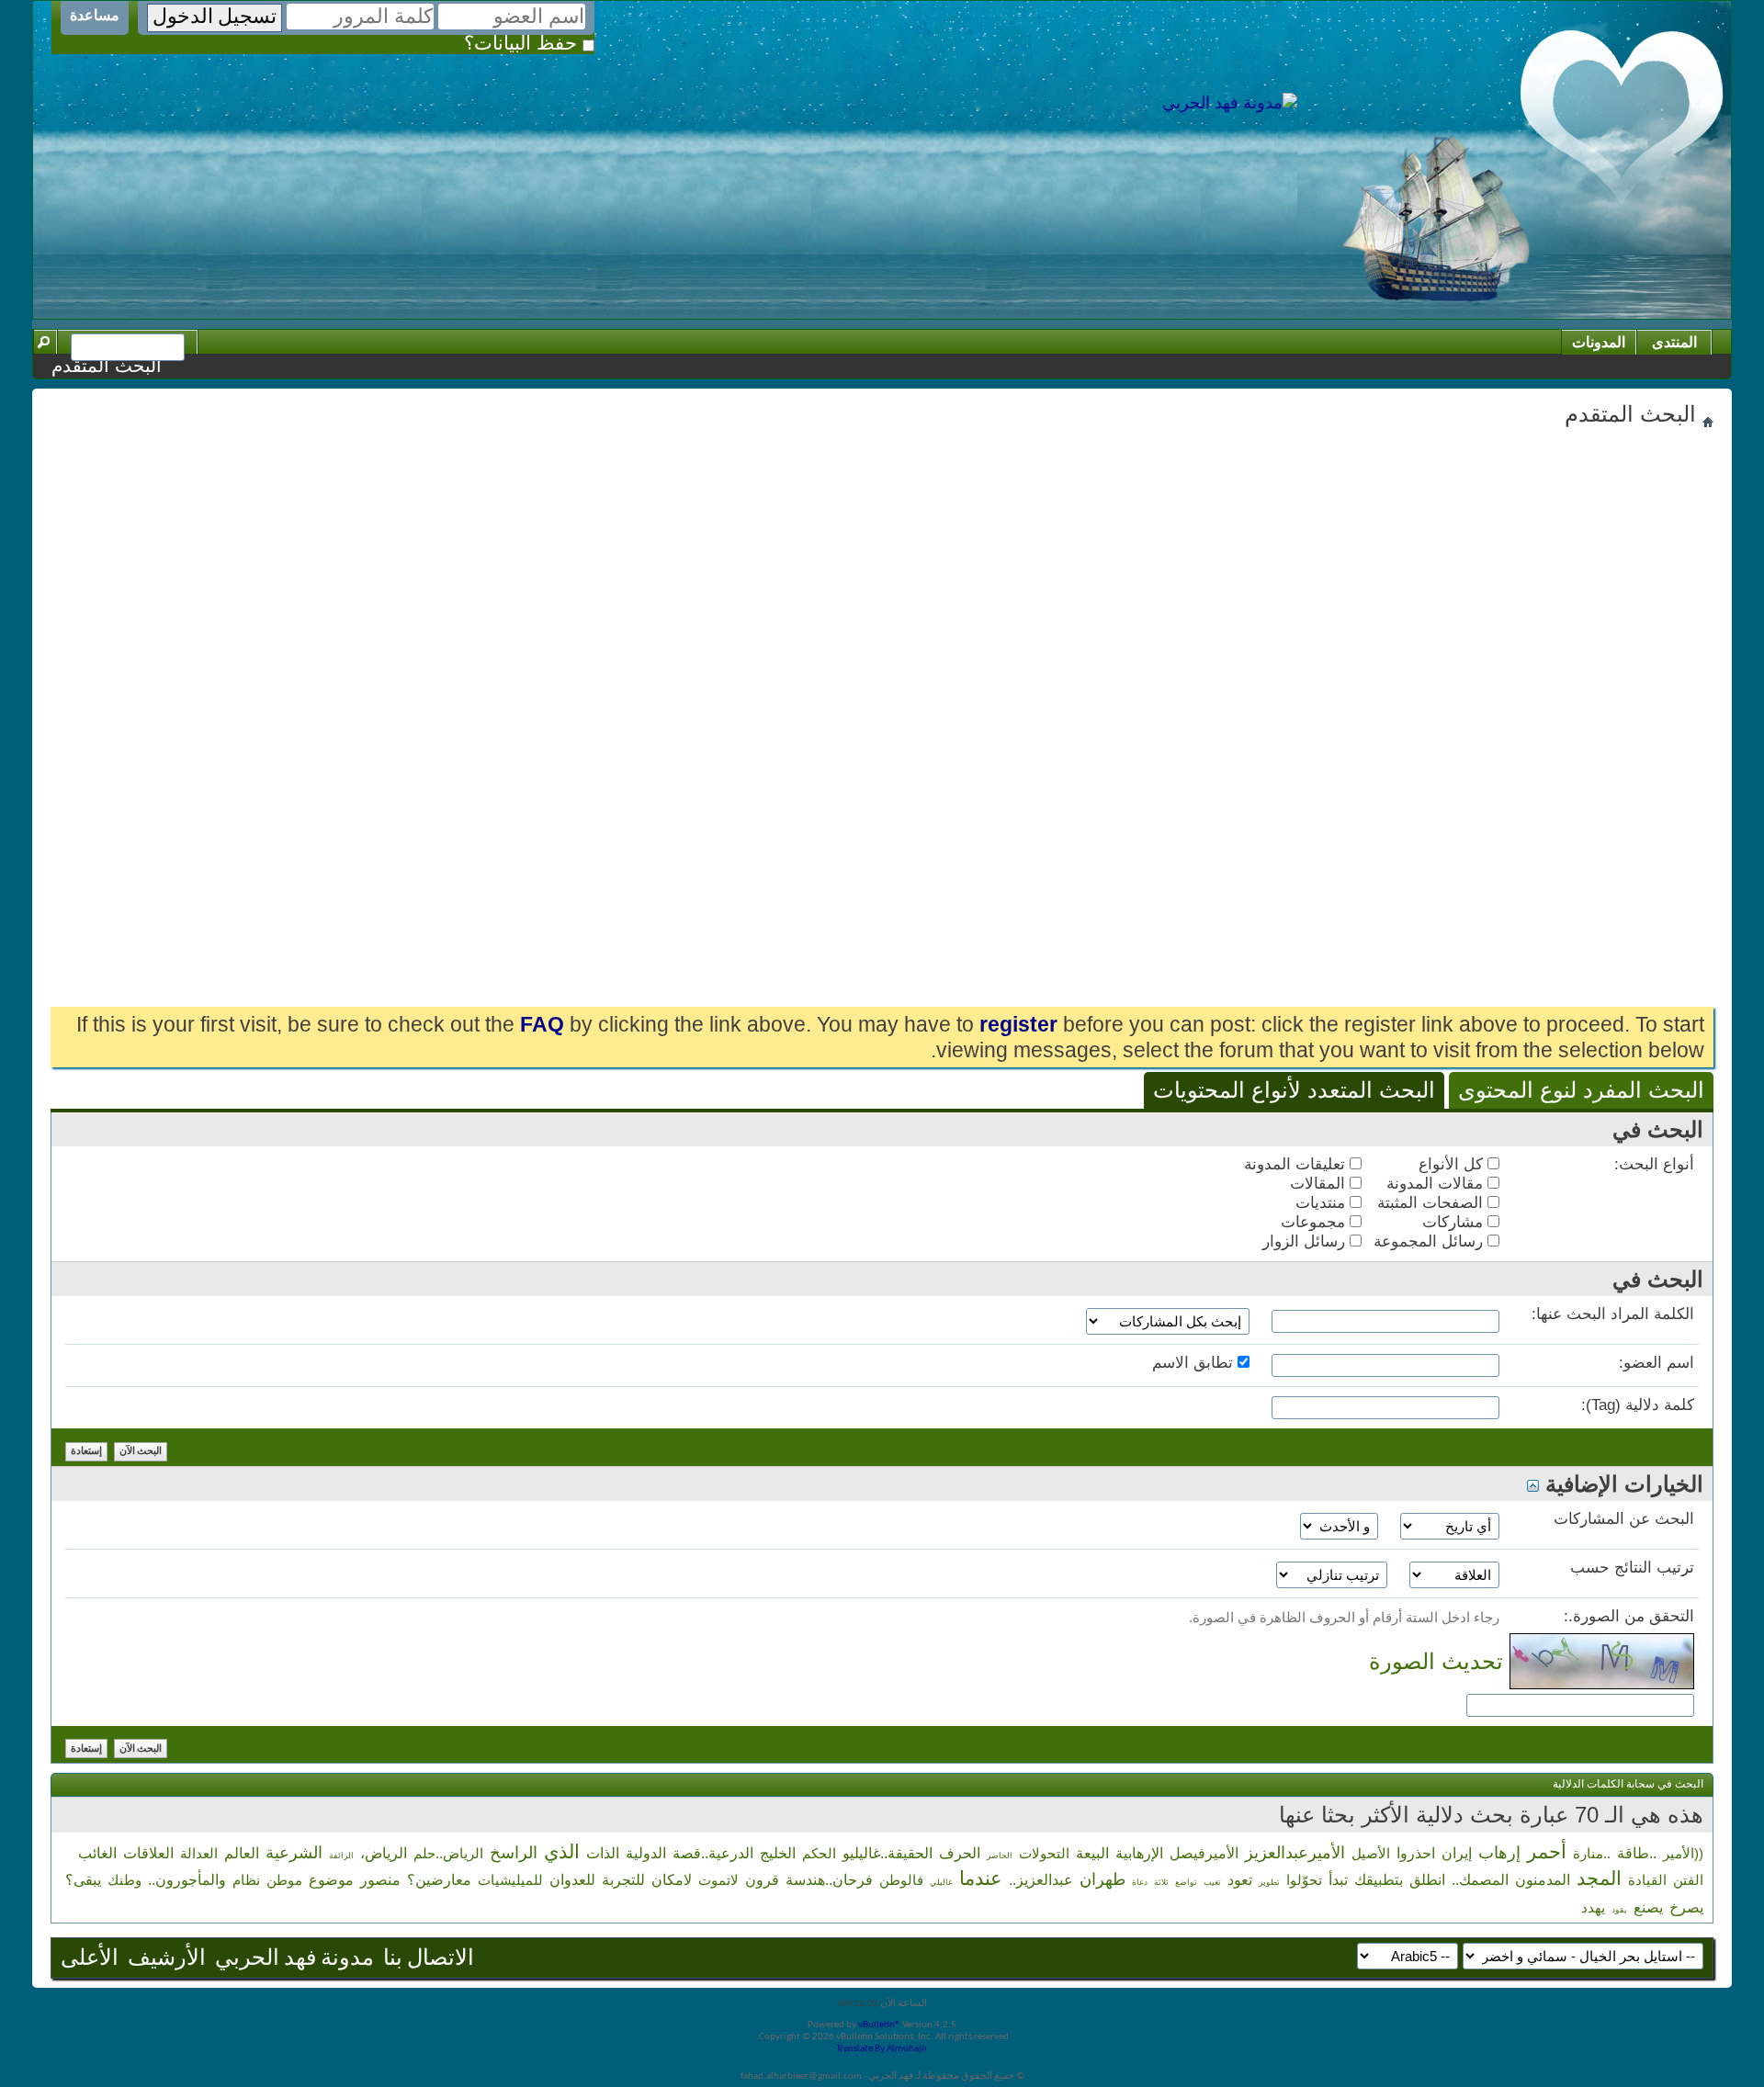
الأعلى (90, 1959)
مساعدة (95, 15)
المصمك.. (1480, 1880)
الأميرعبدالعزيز (1295, 1853)
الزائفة (341, 1856)
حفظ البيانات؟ (523, 43)
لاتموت (718, 1880)
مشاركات (1455, 1222)
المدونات (1599, 342)
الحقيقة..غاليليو (888, 1853)
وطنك (124, 1880)
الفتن (1688, 1880)
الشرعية (294, 1853)
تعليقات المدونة (1297, 1164)
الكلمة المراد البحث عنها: (1613, 1314)
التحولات (1044, 1853)
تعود (1240, 1880)
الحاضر (1000, 1856)
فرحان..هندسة (829, 1880)
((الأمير (1683, 1853)
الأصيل (1371, 1853)
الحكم (819, 1853)
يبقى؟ (83, 1880)
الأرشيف (167, 1959)
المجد (1599, 1878)
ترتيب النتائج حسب (1632, 1568)
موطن (284, 1880)
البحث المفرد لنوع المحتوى (1581, 1090)
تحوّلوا (1304, 1880)
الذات (603, 1853)
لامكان (672, 1880)
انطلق (1427, 1880)
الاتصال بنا (429, 1959)
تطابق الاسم (1195, 1363)
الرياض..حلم (448, 1853)
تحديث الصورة (1436, 1661)
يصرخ (1686, 1907)
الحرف (960, 1853)
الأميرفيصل (1204, 1853)
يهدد (1593, 1907)
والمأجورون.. (187, 1880)
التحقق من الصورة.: (1629, 1616)
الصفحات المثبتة (1432, 1203)
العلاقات (148, 1853)
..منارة (1592, 1853)
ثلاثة (1161, 1882)
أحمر (1547, 1851)
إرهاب (1499, 1853)
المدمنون (1543, 1880)
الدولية (646, 1853)
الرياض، (384, 1853)
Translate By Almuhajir (882, 2049)
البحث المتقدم (107, 366)
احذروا (1416, 1853)
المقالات (1320, 1184)
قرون (762, 1880)
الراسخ (514, 1853)
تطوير (1269, 1882)
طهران (1102, 1879)
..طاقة (1637, 1853)
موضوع (331, 1880)
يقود (1619, 1910)
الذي (562, 1851)
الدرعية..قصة (713, 1853)
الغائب (97, 1853)
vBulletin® (879, 2025)
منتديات (1323, 1203)
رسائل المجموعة (1430, 1241)
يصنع (1648, 1907)
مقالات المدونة (1437, 1184)
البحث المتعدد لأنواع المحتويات (1294, 1090)
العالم (242, 1853)
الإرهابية (1139, 1853)
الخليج (778, 1853)
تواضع (1186, 1882)
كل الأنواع (1453, 1164)
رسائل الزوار (1306, 1241)
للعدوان (572, 1880)
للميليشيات (510, 1880)
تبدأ (1338, 1880)
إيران (1457, 1853)
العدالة (199, 1853)
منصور (380, 1880)
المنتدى (1674, 342)
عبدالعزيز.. (1041, 1880)
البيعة (1092, 1853)
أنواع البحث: (1654, 1164)
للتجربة (623, 1880)
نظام (246, 1880)
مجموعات (1315, 1222)
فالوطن (901, 1880)
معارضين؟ (439, 1880)
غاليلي (941, 1882)
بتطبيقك (1379, 1880)
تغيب (1212, 1882)
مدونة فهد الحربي (294, 1959)
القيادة (1647, 1880)
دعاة (1140, 1882)
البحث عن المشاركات (1624, 1519)
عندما (981, 1878)
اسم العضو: (1657, 1363)
